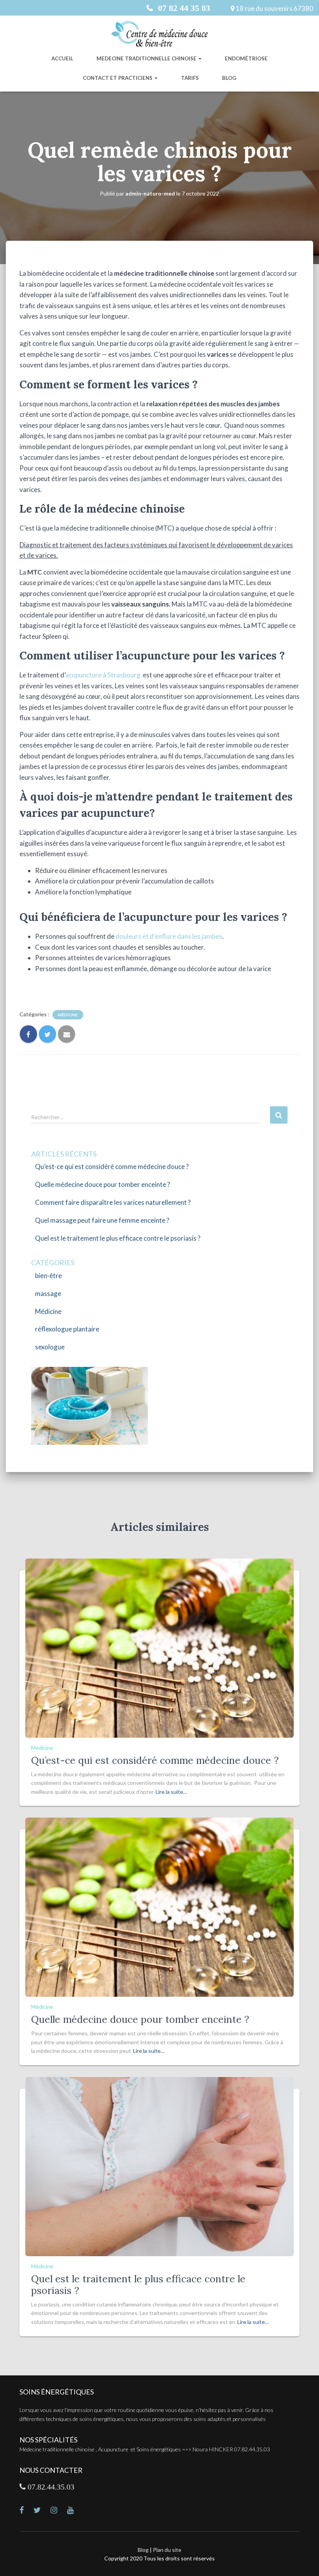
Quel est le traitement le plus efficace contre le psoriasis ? (118, 1238)
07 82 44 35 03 (183, 8)
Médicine (68, 1015)
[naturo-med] (59, 2511)
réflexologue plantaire (67, 1329)
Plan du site (167, 2550)
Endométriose (246, 58)
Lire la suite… (171, 1792)
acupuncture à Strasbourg (103, 675)
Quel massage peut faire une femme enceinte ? (102, 1220)
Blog (229, 78)
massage (48, 1293)
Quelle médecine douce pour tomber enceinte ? (103, 1184)
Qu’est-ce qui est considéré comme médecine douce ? (112, 1166)
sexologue (50, 1347)
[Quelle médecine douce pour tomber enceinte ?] (159, 1907)
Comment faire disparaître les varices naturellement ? (113, 1202)
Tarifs (190, 78)
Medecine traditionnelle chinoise (147, 58)
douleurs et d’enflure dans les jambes (169, 936)
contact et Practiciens (118, 78)
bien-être (48, 1276)
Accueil (62, 58)
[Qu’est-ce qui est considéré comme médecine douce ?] (159, 1647)
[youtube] (75, 2511)
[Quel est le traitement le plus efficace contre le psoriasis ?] (159, 2166)
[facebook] (26, 2511)
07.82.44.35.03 (50, 2487)
